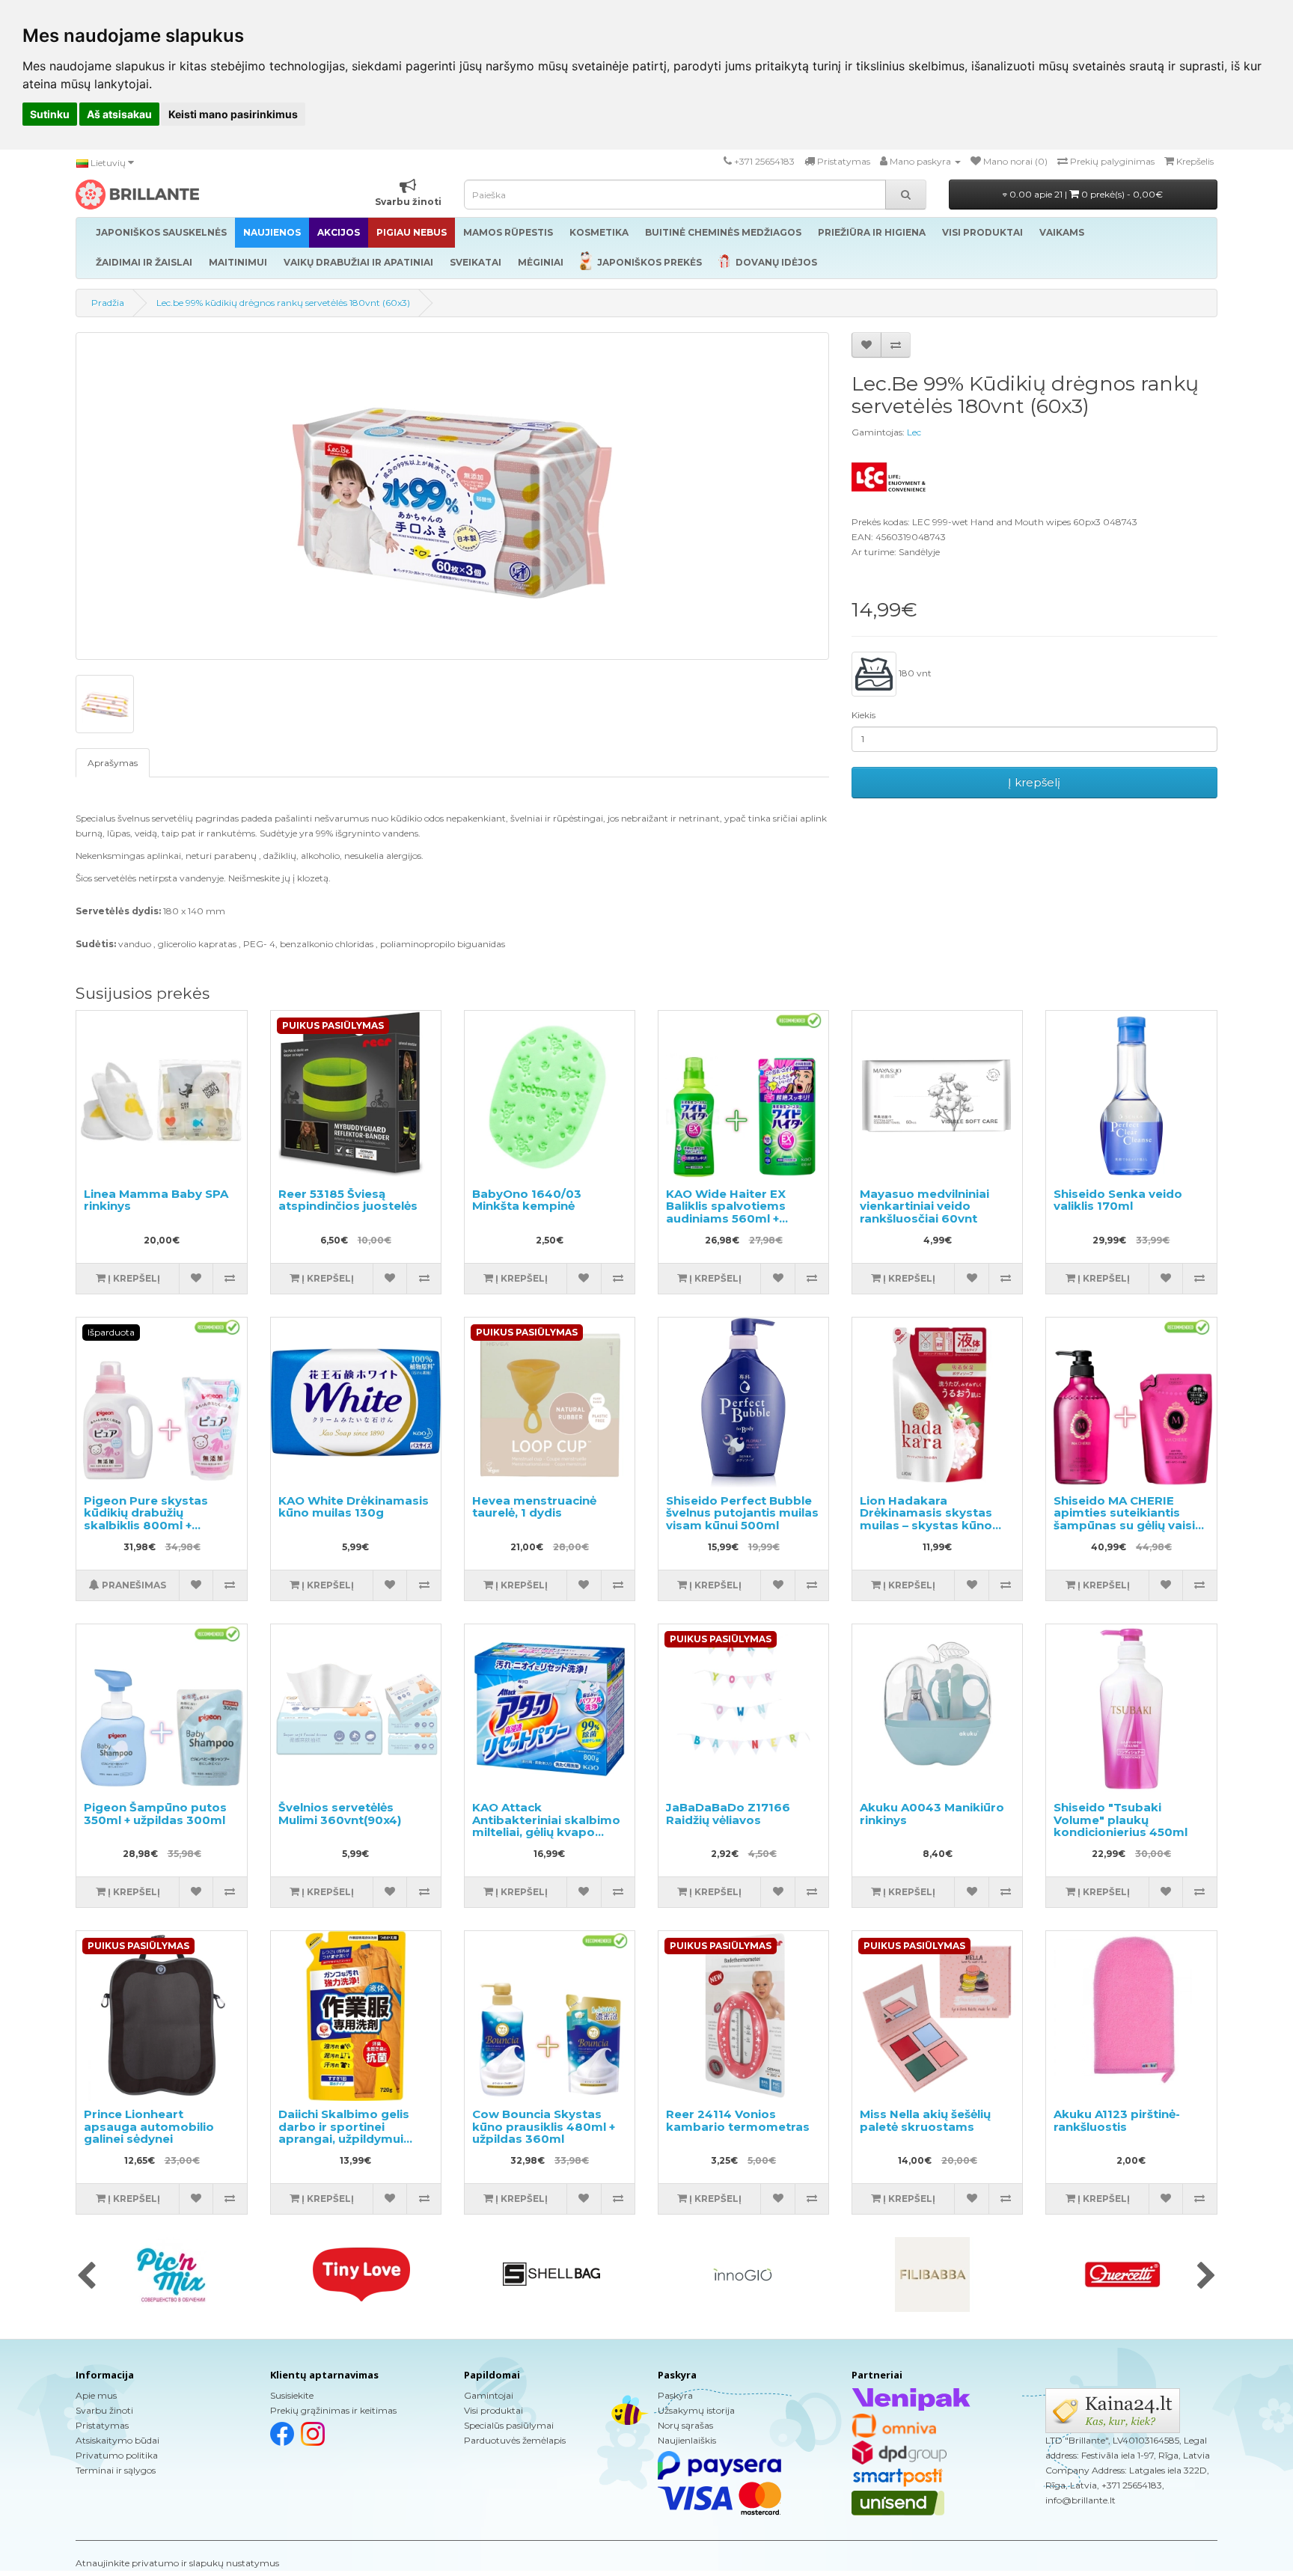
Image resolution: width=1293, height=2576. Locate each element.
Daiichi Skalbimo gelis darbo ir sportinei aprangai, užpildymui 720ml (344, 2133)
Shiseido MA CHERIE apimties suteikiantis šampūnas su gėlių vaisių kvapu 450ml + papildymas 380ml (1128, 1525)
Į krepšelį (1034, 782)
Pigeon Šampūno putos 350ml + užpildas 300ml (155, 1814)
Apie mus (96, 2395)
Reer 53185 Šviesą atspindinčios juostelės (348, 1200)
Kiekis (863, 715)
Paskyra (675, 2395)
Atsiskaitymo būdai (117, 2440)
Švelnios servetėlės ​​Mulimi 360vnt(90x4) (340, 1814)
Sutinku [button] (50, 114)
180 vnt (914, 673)
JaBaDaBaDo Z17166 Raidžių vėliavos (728, 1814)
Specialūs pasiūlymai (509, 2425)
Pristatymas (102, 2425)
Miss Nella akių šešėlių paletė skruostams (925, 2120)
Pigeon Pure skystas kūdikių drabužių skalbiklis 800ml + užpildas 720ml (146, 1519)
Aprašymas (113, 763)
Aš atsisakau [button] (119, 114)
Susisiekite (292, 2395)
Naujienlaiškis (687, 2440)
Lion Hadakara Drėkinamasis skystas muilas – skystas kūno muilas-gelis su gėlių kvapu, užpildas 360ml (927, 1525)
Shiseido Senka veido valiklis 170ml (1118, 1200)
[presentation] (86, 2277)
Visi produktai (493, 2410)
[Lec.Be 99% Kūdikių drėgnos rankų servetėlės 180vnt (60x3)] (452, 496)
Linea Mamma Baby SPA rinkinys (156, 1200)
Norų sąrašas (685, 2425)
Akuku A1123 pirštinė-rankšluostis (1117, 2120)
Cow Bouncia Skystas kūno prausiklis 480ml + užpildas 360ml (544, 2126)
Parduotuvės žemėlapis (515, 2440)
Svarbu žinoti (104, 2410)
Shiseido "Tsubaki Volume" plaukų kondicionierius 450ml (1121, 1820)
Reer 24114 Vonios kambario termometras (738, 2120)
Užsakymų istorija (696, 2410)
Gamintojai (489, 2395)
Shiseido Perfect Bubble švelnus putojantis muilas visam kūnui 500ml (742, 1513)
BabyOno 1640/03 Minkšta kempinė (527, 1200)
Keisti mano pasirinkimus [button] (233, 114)
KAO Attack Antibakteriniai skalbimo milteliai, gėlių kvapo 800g (546, 1826)
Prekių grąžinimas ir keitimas (333, 2410)
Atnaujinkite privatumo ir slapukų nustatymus (177, 2563)
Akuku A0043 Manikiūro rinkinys (932, 1814)
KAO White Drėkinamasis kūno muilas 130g (354, 1507)
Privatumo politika (117, 2455)
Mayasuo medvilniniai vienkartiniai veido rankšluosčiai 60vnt (924, 1206)
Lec (914, 432)
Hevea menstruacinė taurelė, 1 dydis (534, 1507)
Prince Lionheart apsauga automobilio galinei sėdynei (149, 2126)
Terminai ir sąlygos (116, 2470)
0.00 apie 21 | (1085, 194)
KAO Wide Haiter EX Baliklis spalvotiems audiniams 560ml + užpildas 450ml (726, 1212)
